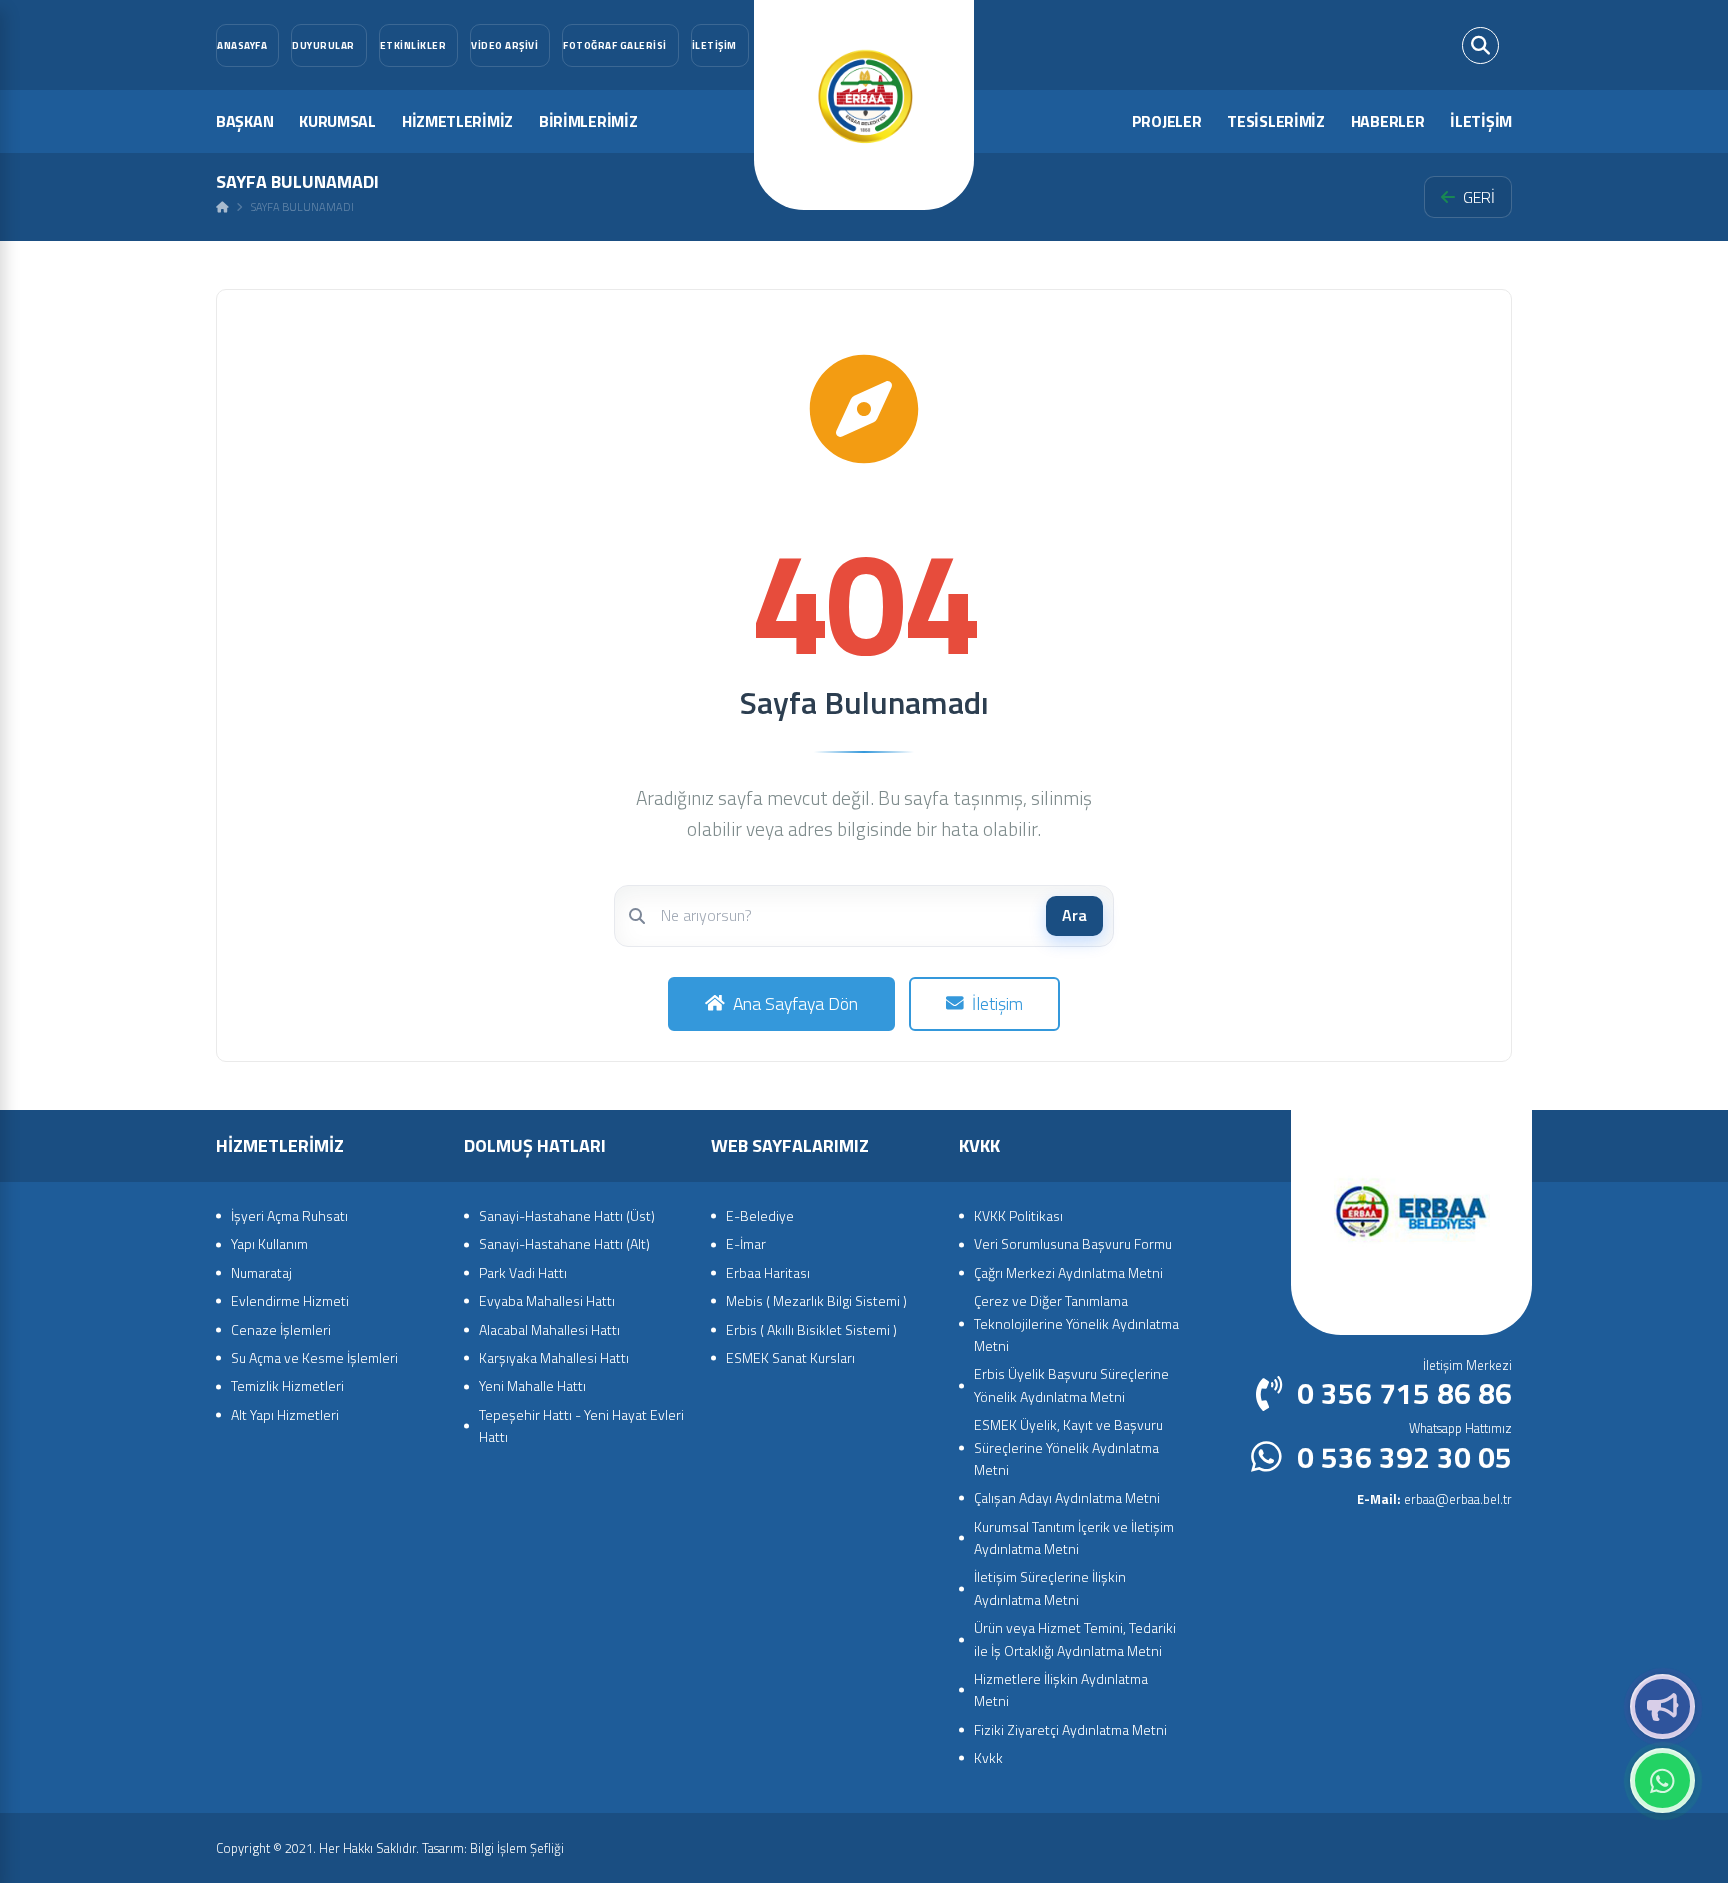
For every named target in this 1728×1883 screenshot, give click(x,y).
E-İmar (746, 1243)
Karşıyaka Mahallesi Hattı (554, 1357)
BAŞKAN (244, 121)
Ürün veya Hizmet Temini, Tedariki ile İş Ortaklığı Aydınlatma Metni (1075, 1638)
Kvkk (988, 1757)
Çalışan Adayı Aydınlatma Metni (1067, 1497)
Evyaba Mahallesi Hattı (547, 1300)
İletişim (997, 1003)
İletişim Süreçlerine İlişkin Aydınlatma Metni (1050, 1587)
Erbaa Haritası (768, 1272)
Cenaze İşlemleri (281, 1329)
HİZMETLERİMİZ (457, 121)
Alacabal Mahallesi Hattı (549, 1329)
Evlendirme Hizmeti (290, 1300)
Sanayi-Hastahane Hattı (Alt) (564, 1243)
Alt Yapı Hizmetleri (285, 1414)
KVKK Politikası (1018, 1215)
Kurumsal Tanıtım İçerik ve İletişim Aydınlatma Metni (1074, 1537)
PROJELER (1167, 121)
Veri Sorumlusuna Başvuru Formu (1073, 1243)
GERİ (1479, 197)
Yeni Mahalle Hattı (532, 1385)
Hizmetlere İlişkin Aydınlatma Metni (1061, 1689)
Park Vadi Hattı (523, 1272)
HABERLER (1388, 121)
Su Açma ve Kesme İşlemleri (314, 1357)
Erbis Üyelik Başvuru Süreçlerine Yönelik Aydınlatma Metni (1071, 1384)
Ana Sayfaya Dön (795, 1003)
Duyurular (1662, 1706)
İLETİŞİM (1481, 121)
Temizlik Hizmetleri (287, 1385)
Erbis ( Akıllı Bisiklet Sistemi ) (811, 1329)
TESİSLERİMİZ (1275, 121)
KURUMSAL (337, 121)
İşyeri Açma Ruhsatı (289, 1215)
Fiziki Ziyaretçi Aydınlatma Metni (1070, 1729)
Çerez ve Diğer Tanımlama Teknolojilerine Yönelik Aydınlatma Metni (1076, 1323)
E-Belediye (760, 1215)
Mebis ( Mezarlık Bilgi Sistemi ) (816, 1300)
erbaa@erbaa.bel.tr (1434, 1499)
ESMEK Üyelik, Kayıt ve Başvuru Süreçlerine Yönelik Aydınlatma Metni (1068, 1447)
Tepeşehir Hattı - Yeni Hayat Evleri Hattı (581, 1425)
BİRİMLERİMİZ (588, 121)
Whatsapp (1662, 1780)
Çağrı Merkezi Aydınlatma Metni (1068, 1272)
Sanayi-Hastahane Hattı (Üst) (567, 1215)
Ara (1074, 915)
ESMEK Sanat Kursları (790, 1357)
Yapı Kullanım (269, 1243)
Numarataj (261, 1272)
